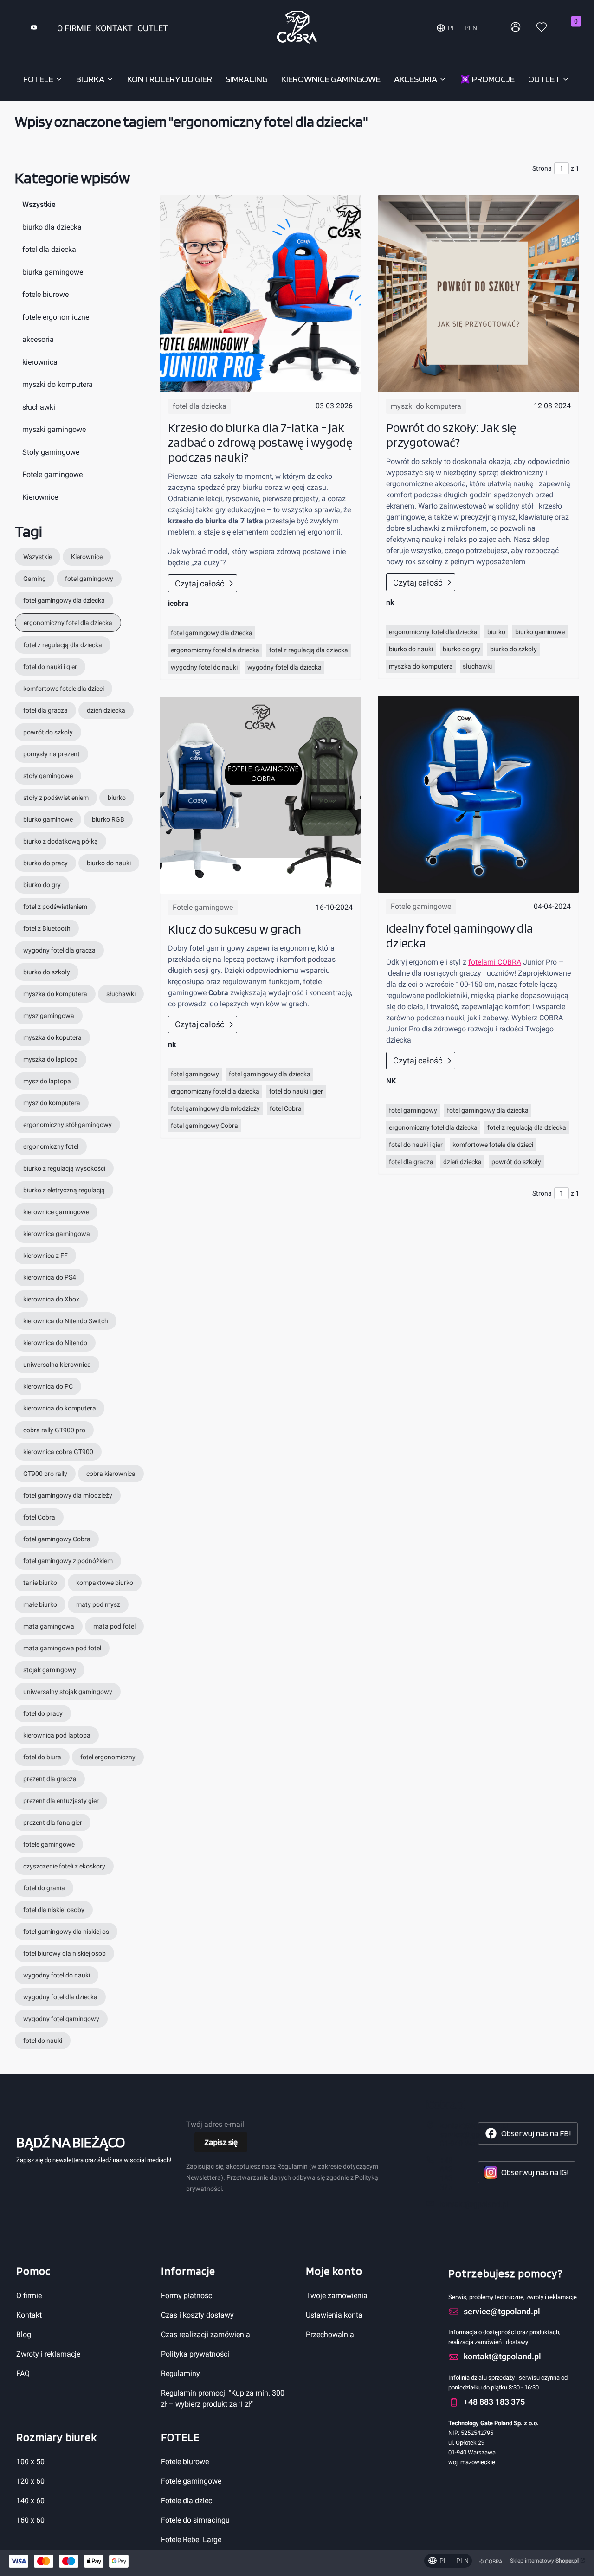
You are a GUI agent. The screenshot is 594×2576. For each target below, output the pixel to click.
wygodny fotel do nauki (204, 667)
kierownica (40, 362)
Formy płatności (187, 2296)
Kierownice (40, 497)
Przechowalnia (330, 2334)
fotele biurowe (45, 294)
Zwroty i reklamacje (48, 2354)
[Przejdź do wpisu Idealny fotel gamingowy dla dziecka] (478, 794)
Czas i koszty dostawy (197, 2315)
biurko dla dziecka (52, 227)
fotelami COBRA (495, 962)
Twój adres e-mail (215, 2124)
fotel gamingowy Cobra (204, 1126)
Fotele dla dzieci (187, 2501)
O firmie (29, 2296)
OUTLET (153, 28)
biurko (496, 632)
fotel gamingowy (195, 1074)
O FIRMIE (74, 28)
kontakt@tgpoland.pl (474, 2204)
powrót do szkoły (516, 1162)
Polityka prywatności (195, 2354)
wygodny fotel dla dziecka (284, 667)
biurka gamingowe (53, 272)
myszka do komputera (421, 666)
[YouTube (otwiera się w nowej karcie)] (34, 28)
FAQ (23, 2373)
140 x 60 (30, 2501)
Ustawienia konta (334, 2315)
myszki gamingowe (54, 429)
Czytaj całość (200, 583)
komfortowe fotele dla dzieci (493, 1145)
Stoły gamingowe (51, 452)
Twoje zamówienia (337, 2296)
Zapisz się (221, 2142)
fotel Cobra (286, 1108)
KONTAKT (114, 28)
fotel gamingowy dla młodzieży (215, 1108)
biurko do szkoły (513, 649)
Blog (24, 2334)
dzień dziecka (462, 1162)
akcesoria (38, 339)
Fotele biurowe (185, 2462)
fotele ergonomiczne (56, 317)
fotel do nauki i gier (296, 1091)
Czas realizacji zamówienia (206, 2334)
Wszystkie (39, 204)
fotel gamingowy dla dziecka (212, 633)
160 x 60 (30, 2520)
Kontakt (29, 2315)
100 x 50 (30, 2462)
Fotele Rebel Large (191, 2540)
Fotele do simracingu (195, 2520)
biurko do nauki (411, 649)
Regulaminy (181, 2373)
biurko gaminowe (540, 632)
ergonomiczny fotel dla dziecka (215, 650)
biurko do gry (462, 649)
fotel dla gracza (411, 1162)
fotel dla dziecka (49, 249)
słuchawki (39, 407)
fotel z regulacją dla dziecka (309, 650)
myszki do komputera (58, 384)
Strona (542, 168)
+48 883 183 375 (446, 2174)
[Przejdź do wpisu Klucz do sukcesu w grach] (260, 795)
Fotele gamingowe (52, 474)
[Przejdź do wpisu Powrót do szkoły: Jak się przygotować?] (478, 294)
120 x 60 (30, 2481)
